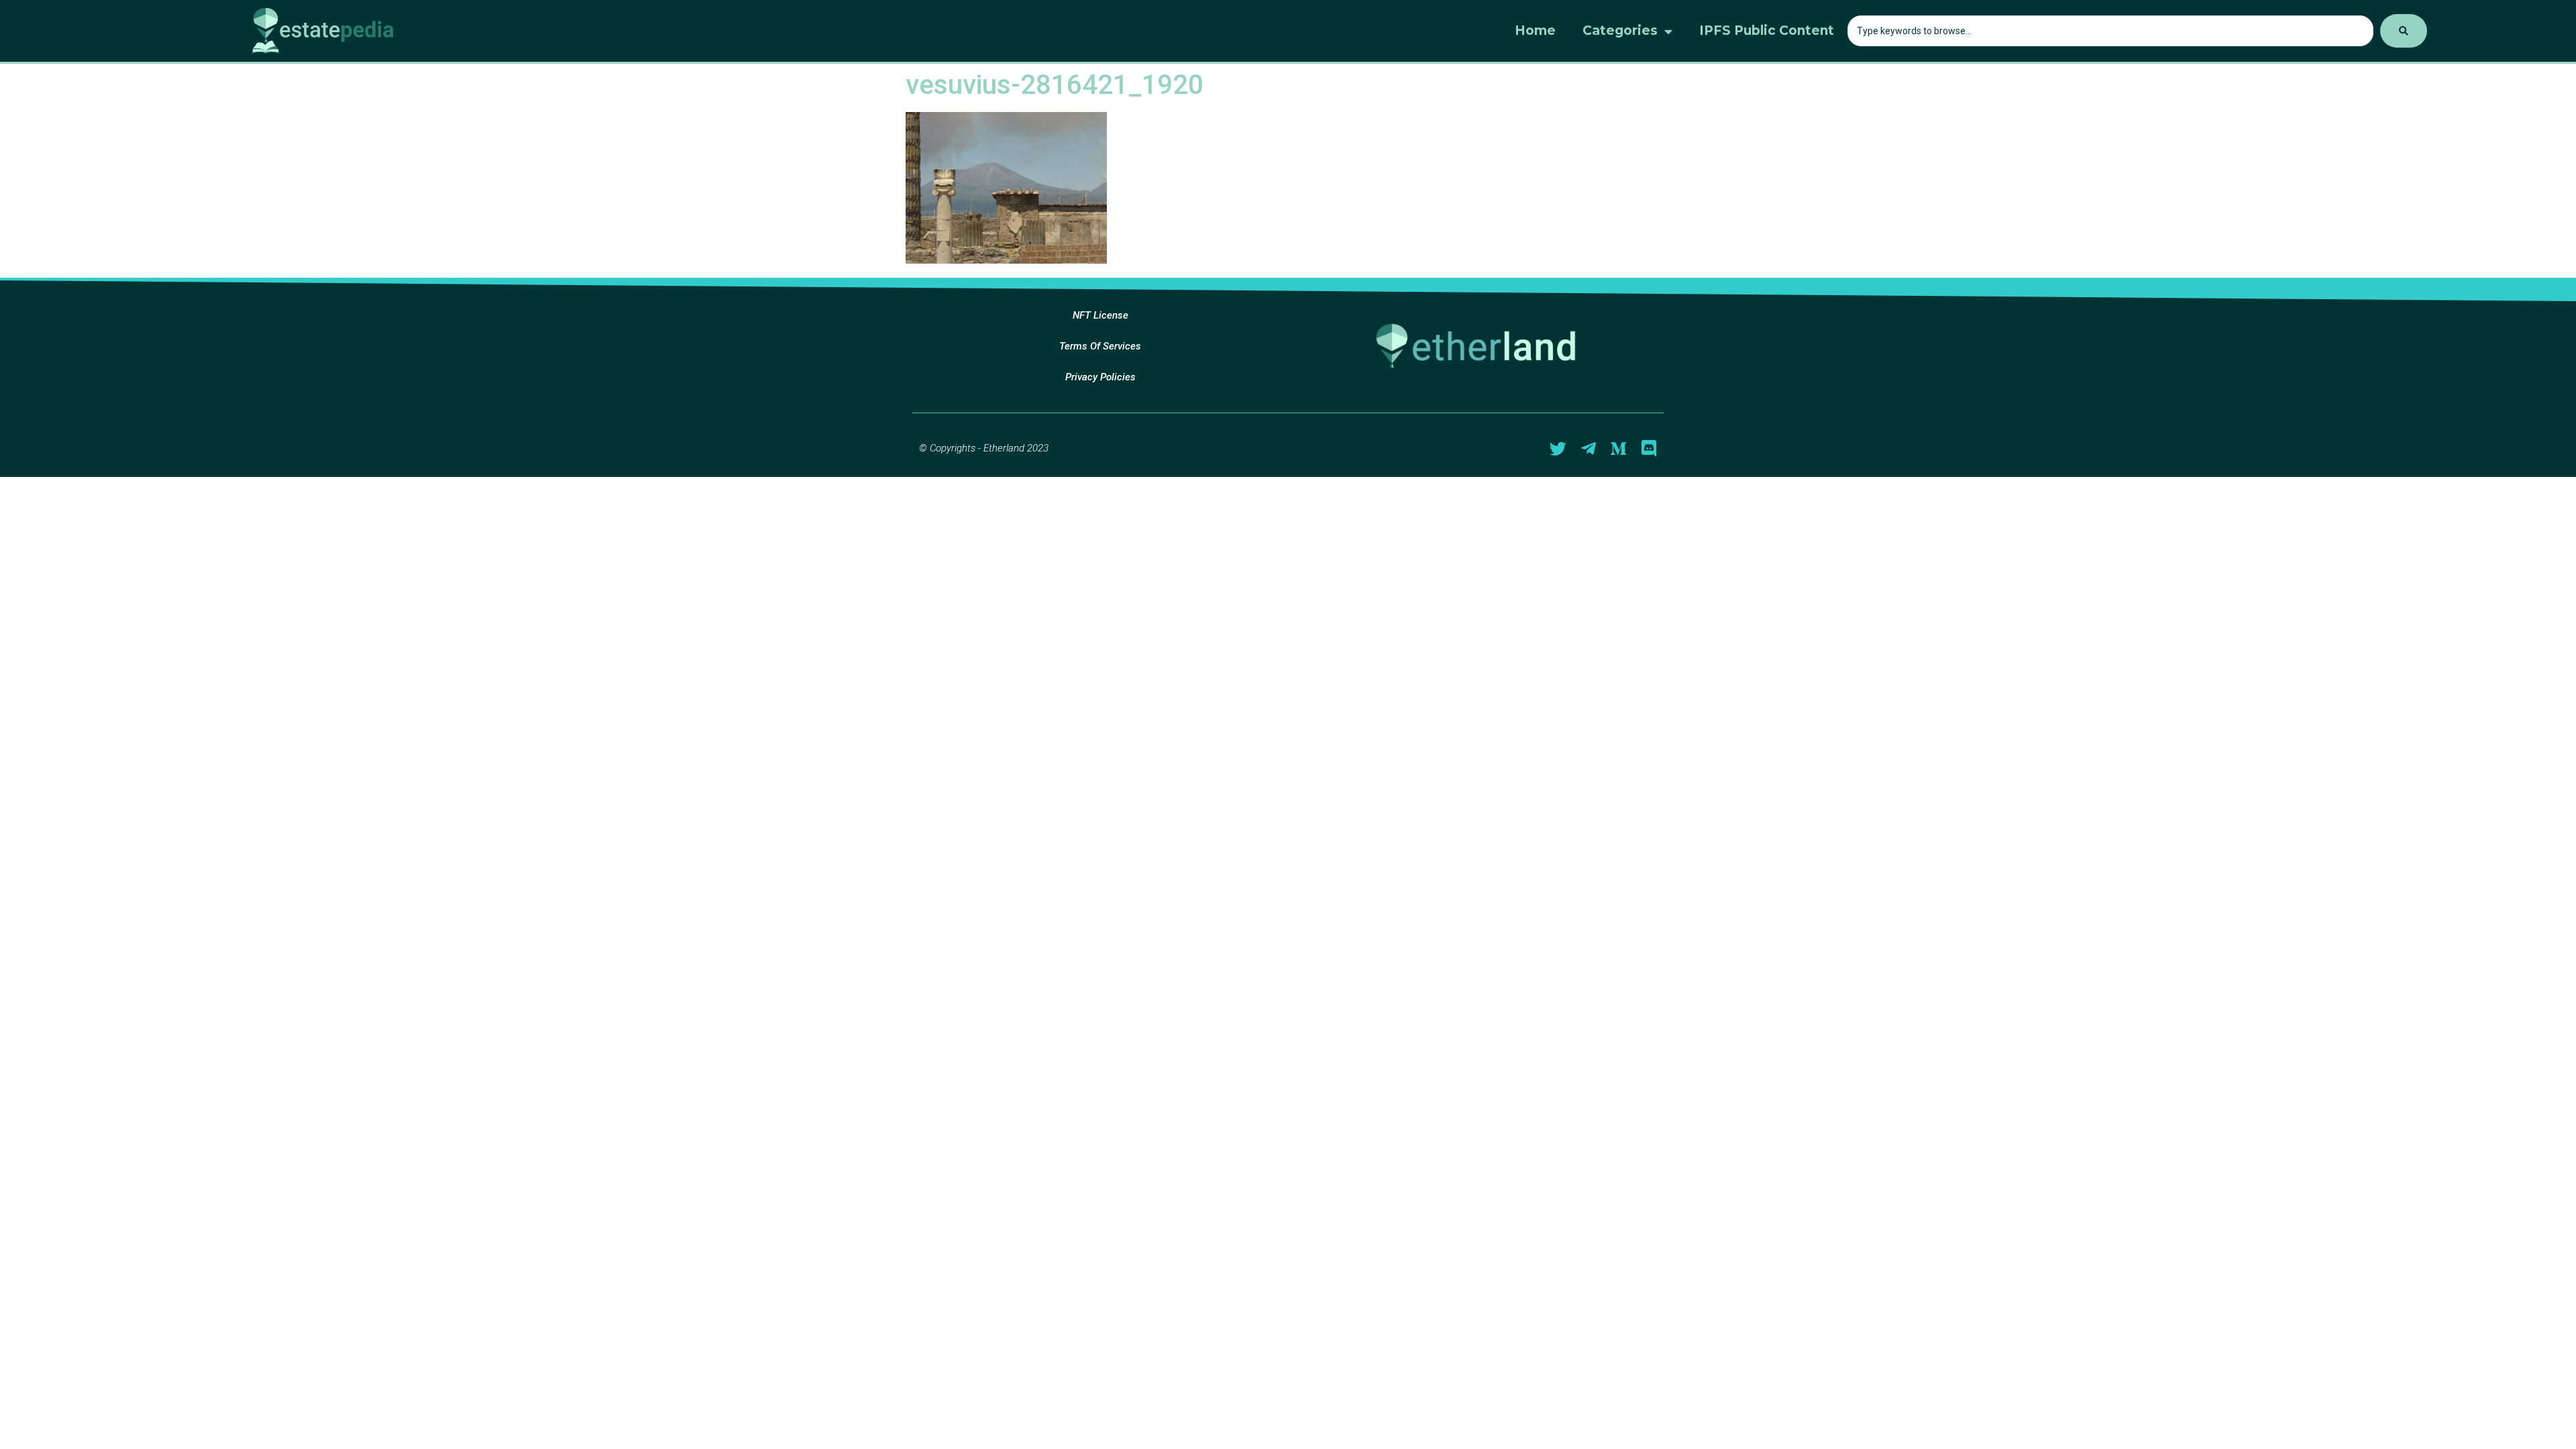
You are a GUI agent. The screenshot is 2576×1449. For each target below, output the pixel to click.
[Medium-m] (1618, 448)
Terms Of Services (1100, 346)
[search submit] (2404, 31)
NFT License (1101, 315)
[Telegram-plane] (1588, 448)
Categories (1620, 31)
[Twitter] (1558, 448)
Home (1535, 31)
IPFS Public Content (1767, 31)
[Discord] (1649, 448)
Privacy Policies (1101, 377)
